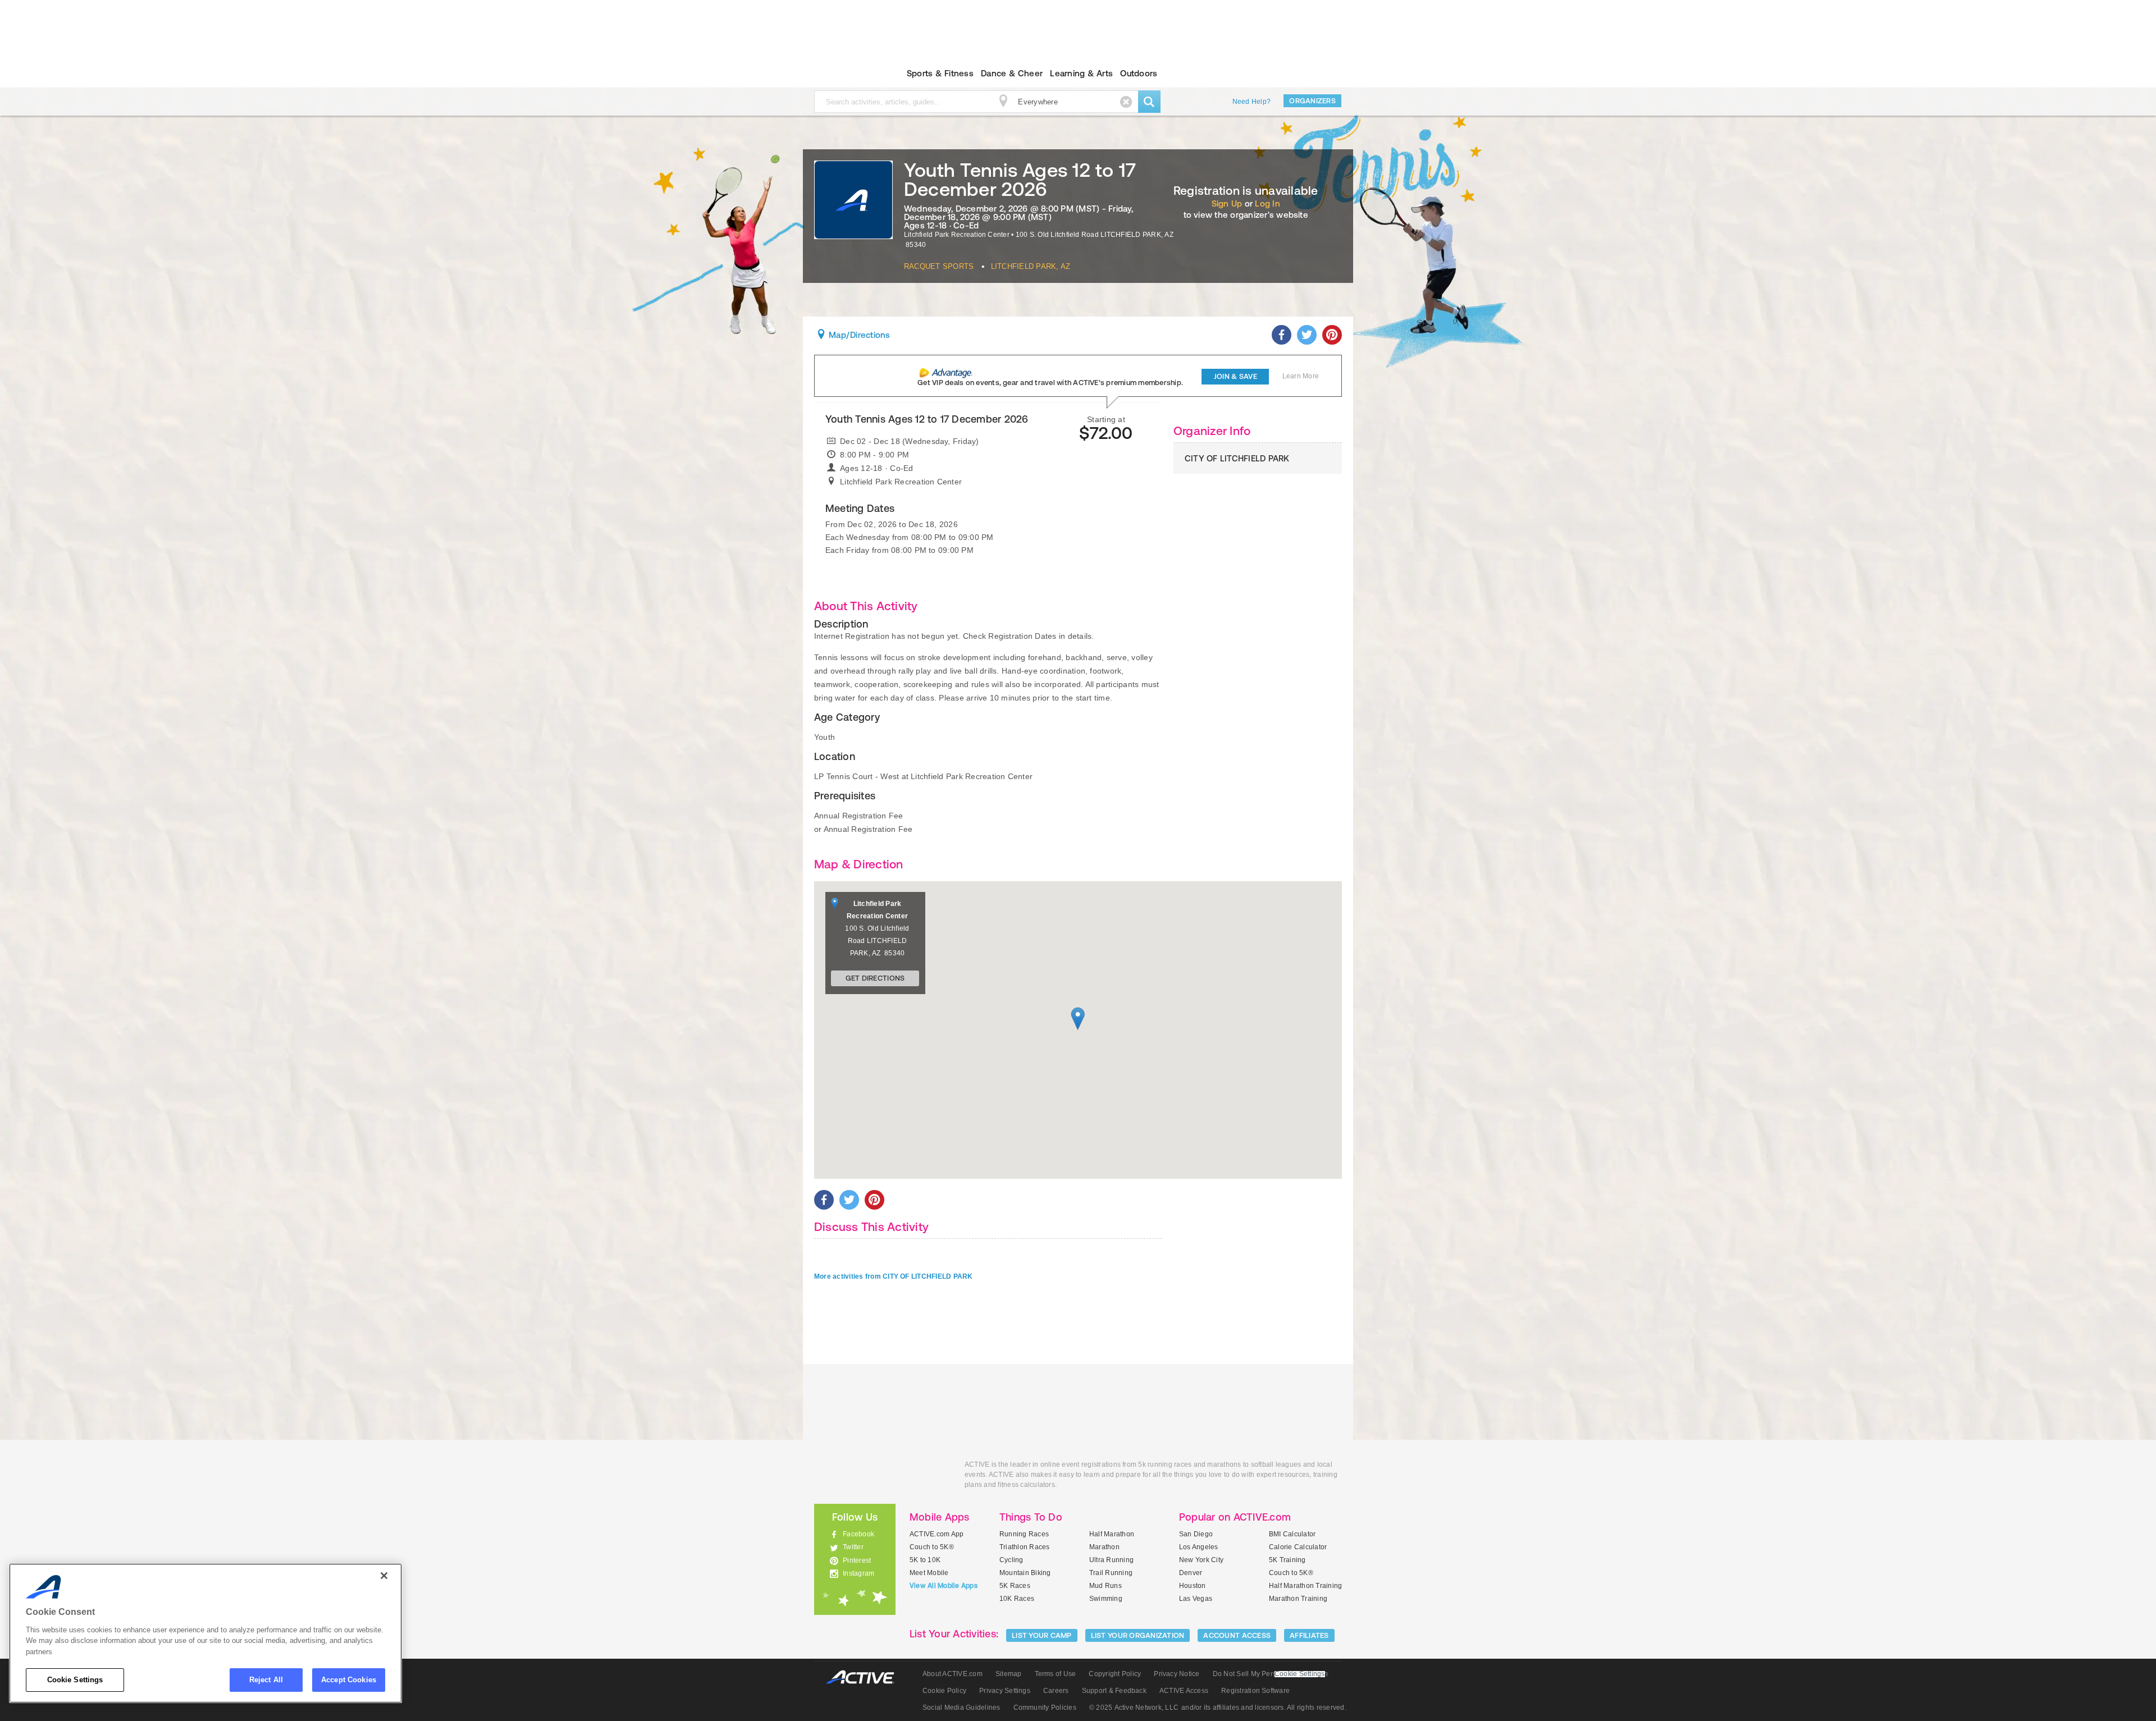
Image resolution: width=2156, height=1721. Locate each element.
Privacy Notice (1177, 1674)
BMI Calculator (1292, 1534)
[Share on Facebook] (1282, 335)
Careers (1056, 1691)
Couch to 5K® (932, 1547)
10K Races (1017, 1599)
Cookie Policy (944, 1691)
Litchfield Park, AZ (1031, 266)
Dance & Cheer (1012, 73)
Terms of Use (1056, 1674)
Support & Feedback (1114, 1691)
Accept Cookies (349, 1680)
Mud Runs (1106, 1586)
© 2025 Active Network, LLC (1134, 1708)
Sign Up (1227, 203)
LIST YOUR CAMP (1042, 1635)
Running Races (1024, 1534)
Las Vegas (1196, 1599)
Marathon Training (1298, 1599)
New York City (1201, 1560)
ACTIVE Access (1184, 1691)
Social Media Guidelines (961, 1708)
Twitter (853, 1547)
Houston (1193, 1586)
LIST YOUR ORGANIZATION (1138, 1635)
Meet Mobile (929, 1573)
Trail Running (1111, 1573)
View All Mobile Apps (944, 1586)
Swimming (1106, 1599)
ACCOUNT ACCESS (1237, 1635)
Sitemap (1009, 1674)
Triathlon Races (1025, 1547)
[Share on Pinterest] (1332, 335)
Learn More (1301, 376)
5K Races (1015, 1586)
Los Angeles (1199, 1547)
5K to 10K (925, 1560)
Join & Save (1235, 376)
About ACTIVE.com (953, 1674)
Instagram (858, 1573)
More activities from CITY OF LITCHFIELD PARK (894, 1276)
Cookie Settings (75, 1680)
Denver (1191, 1573)
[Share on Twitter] (1307, 335)
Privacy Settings (1005, 1691)
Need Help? (1251, 102)
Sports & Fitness (940, 73)
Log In (1267, 203)
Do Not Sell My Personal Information (1270, 1674)
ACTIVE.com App (937, 1534)
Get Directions (875, 978)
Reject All (266, 1680)
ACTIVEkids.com (845, 74)
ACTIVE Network (865, 1677)
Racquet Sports (939, 266)
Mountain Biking (1025, 1573)
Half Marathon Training (1305, 1586)
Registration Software (1255, 1691)
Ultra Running (1111, 1560)
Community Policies (1045, 1708)
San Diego (1196, 1534)
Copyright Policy (1115, 1674)
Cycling (1011, 1560)
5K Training (1287, 1560)
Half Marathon (1112, 1534)
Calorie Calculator (1298, 1547)
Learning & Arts (1081, 73)
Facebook (858, 1534)
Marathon (1104, 1547)
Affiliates (1309, 1635)
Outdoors (1139, 73)
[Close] (384, 1576)
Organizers (1312, 101)
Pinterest (857, 1560)
